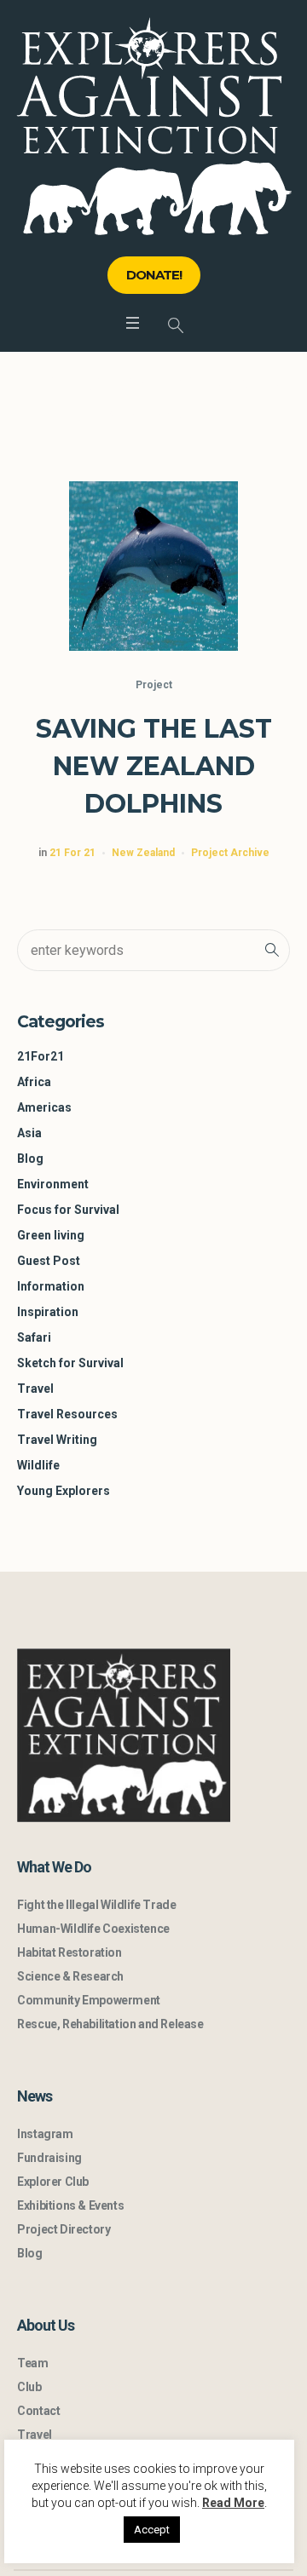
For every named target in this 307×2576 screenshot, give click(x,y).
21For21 (41, 1056)
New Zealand (143, 853)
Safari (34, 1337)
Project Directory (64, 2229)
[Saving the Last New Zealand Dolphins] (153, 566)
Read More (233, 2503)
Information (51, 1286)
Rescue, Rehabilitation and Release (110, 2024)
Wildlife (38, 1465)
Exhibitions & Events (70, 2205)
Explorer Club (53, 2182)
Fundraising (49, 2158)
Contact (38, 2411)
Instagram (45, 2134)
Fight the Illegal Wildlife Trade (96, 1905)
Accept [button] (152, 2530)
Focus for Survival (68, 1210)
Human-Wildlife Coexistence (93, 1929)
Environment (53, 1184)
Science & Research (70, 1976)
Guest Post (49, 1261)
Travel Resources (67, 1414)
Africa (34, 1082)
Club (29, 2387)
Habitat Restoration (69, 1952)
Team (32, 2363)
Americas (44, 1107)
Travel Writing (57, 1440)
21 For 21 (72, 853)
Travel (35, 1389)
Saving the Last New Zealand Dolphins (154, 766)
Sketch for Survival (70, 1363)
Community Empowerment (89, 2000)
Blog (30, 1159)
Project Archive (230, 853)
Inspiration (48, 1312)
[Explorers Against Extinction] (154, 126)
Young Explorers (64, 1491)
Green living (51, 1235)
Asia (29, 1133)
